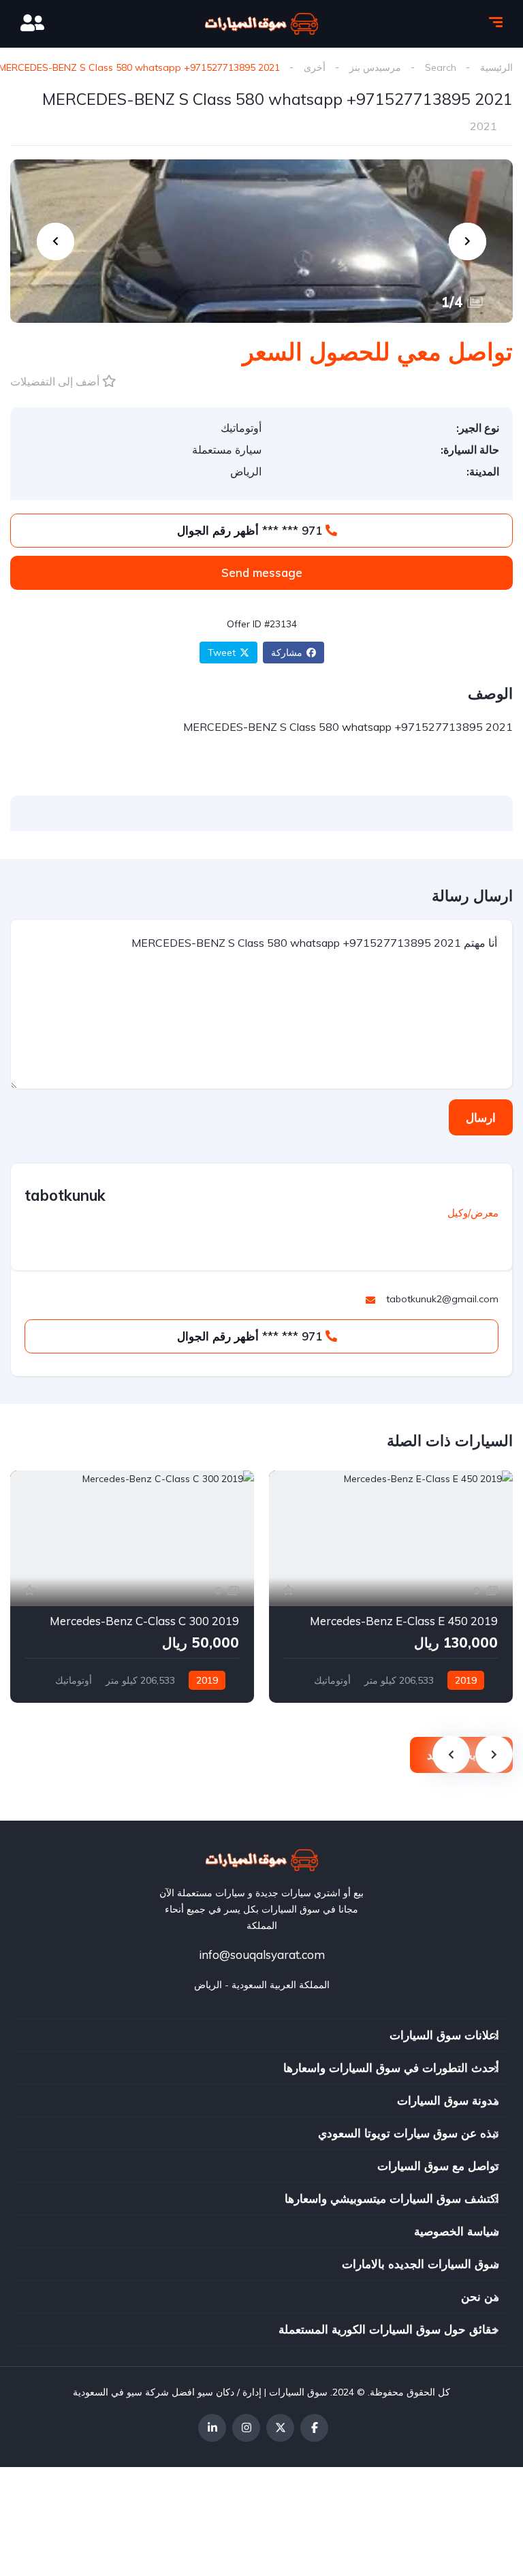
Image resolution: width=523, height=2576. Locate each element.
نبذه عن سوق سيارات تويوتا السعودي (409, 2133)
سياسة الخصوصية (457, 2231)
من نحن (480, 2296)
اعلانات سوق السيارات (444, 2035)
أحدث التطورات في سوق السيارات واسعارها (391, 2068)
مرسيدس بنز (375, 67)
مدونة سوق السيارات (448, 2100)
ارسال (481, 1117)
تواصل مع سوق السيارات (438, 2166)
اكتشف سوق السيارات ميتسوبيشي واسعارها (392, 2198)
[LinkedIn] (212, 2428)
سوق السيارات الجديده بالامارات (421, 2264)
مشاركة (287, 653)
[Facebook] (314, 2428)
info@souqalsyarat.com (262, 1954)
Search (441, 67)
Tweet (222, 653)
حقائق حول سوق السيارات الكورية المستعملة (389, 2329)
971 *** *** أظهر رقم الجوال (251, 530)
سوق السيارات (298, 2392)
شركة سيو (148, 2392)
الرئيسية (496, 67)
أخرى (315, 67)
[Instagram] (246, 2428)
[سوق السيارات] (261, 24)
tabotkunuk (65, 1195)
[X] (280, 2428)
